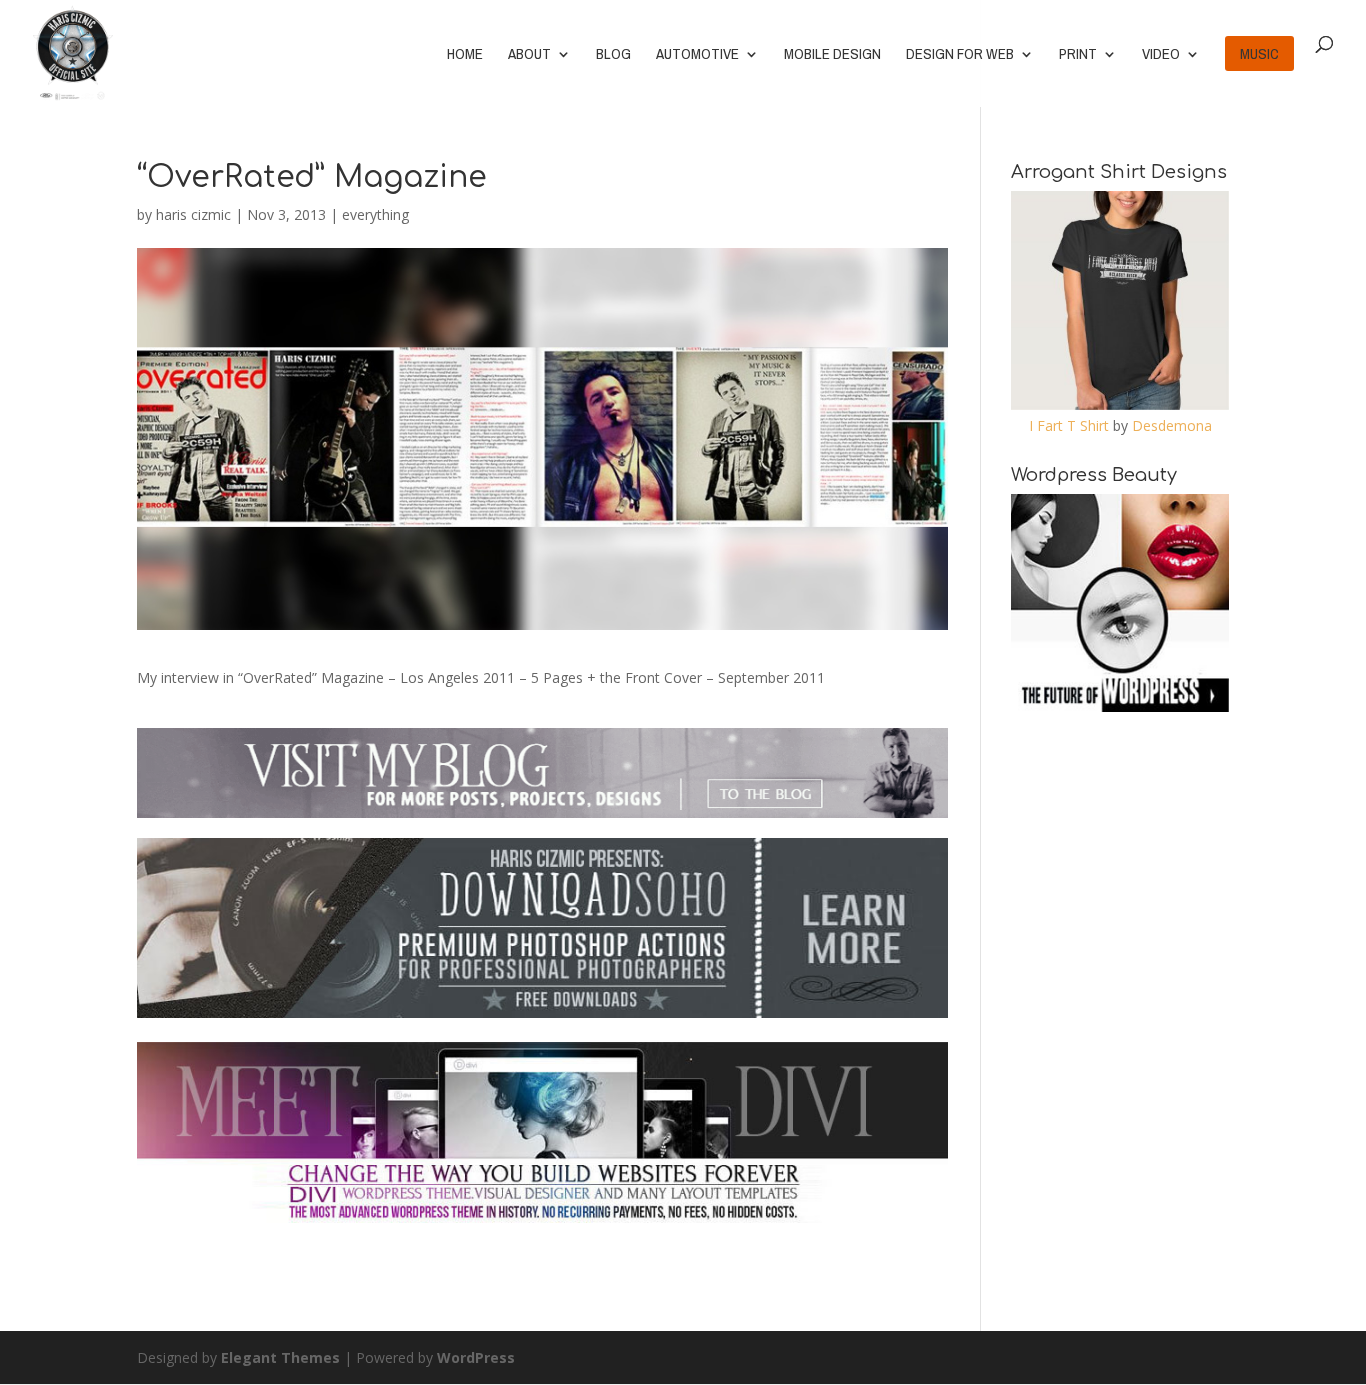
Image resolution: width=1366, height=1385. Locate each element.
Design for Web (960, 55)
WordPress (476, 1357)
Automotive (697, 55)
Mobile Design (832, 55)
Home (465, 55)
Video (1161, 55)
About (529, 55)
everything (375, 214)
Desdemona (1172, 425)
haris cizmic (193, 214)
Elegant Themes (280, 1357)
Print (1078, 55)
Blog (613, 55)
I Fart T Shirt (1069, 425)
